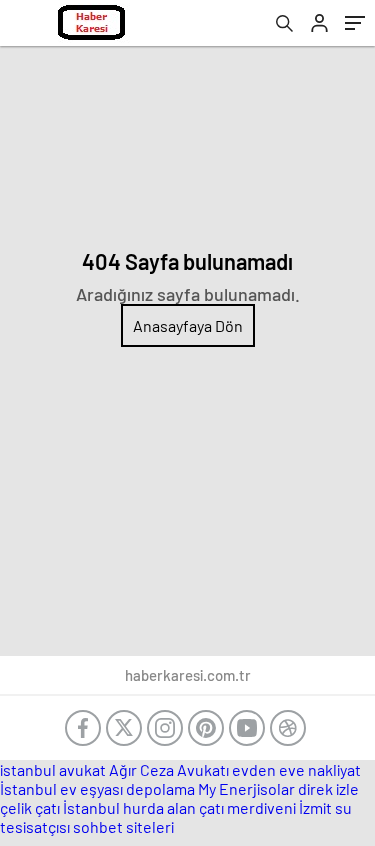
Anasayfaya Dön (188, 325)
